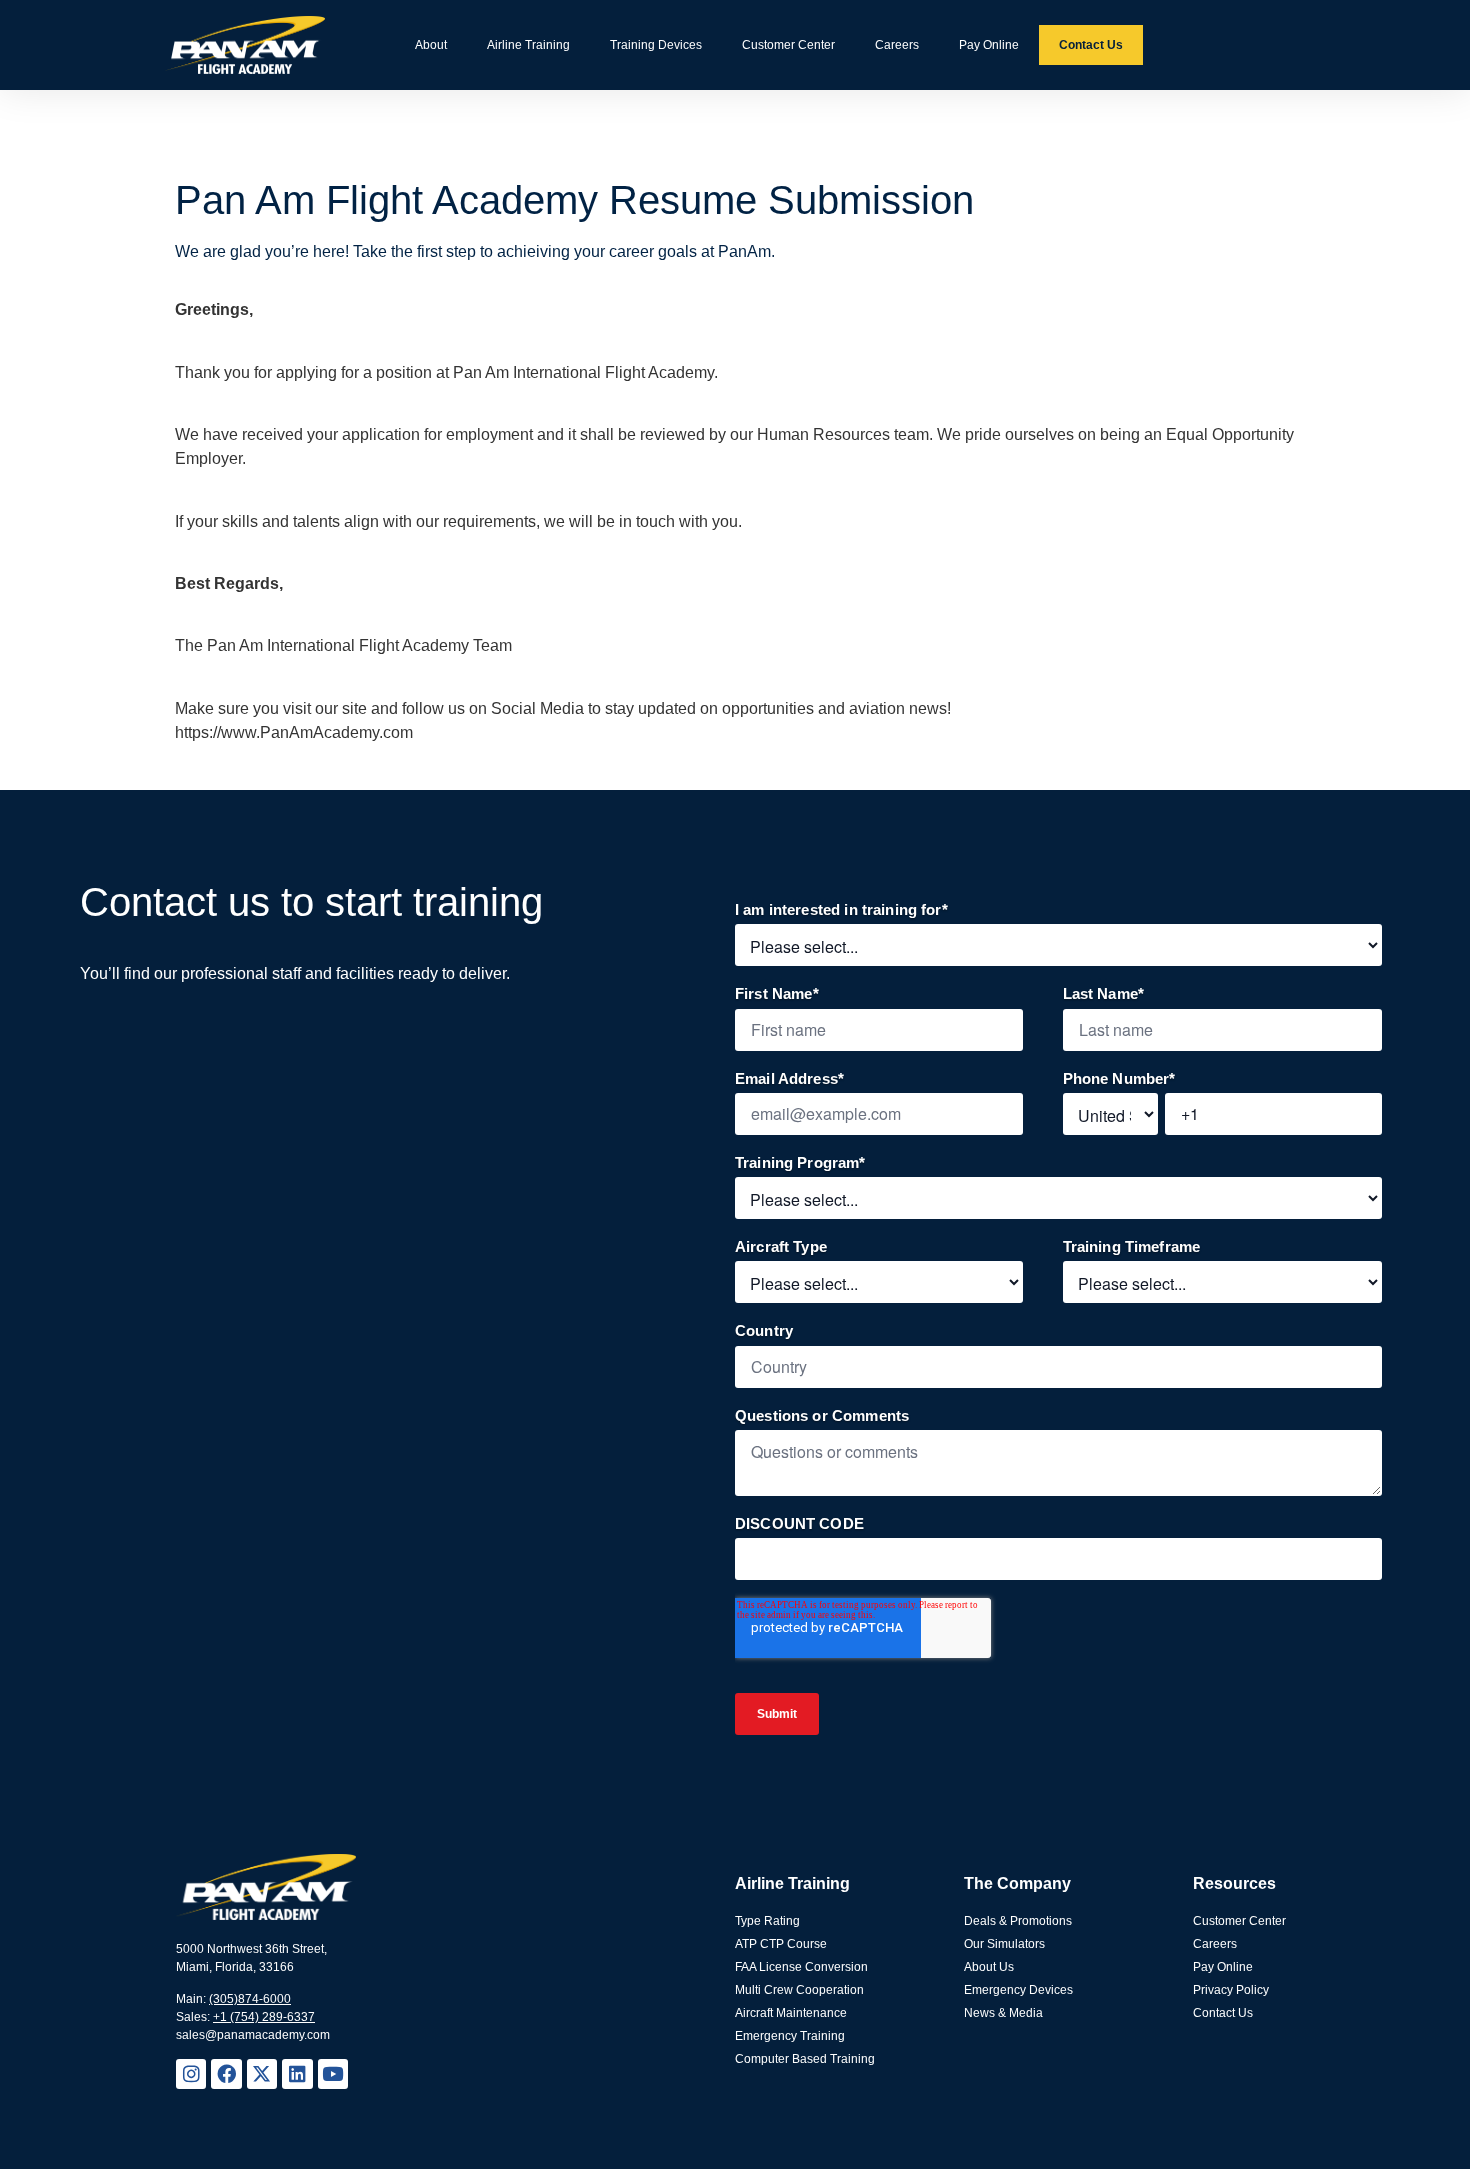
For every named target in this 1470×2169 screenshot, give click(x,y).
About (431, 45)
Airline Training (528, 45)
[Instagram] (191, 2074)
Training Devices (656, 45)
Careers (897, 45)
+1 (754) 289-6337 (264, 2017)
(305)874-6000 (250, 1999)
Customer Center (788, 45)
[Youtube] (333, 2074)
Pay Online (989, 45)
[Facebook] (226, 2074)
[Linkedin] (297, 2074)
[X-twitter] (262, 2074)
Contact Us (1091, 45)
